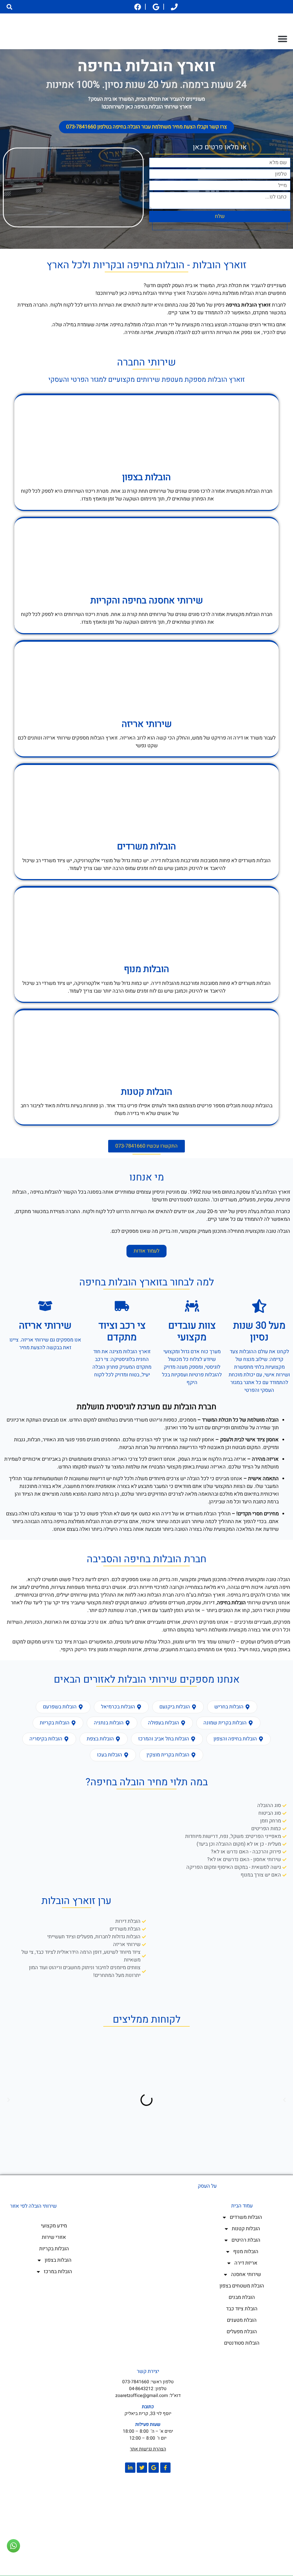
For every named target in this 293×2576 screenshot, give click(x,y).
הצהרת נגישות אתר (148, 2449)
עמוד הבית (242, 2206)
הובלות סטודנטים (242, 2343)
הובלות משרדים (246, 2217)
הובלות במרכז (58, 2272)
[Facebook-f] (165, 2468)
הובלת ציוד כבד (242, 2309)
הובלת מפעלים (242, 2332)
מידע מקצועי (54, 2226)
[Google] (154, 2468)
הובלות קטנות (246, 2229)
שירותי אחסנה (246, 2274)
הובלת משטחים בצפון (242, 2286)
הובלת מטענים (242, 2320)
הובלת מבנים (242, 2297)
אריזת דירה (246, 2263)
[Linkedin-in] (130, 2468)
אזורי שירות (54, 2237)
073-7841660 (136, 2382)
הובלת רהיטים (246, 2240)
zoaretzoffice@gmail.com (142, 2396)
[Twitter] (142, 2468)
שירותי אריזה (147, 724)
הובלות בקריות (54, 2249)
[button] (9, 7)
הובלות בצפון (58, 2260)
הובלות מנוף (146, 969)
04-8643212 (141, 2389)
